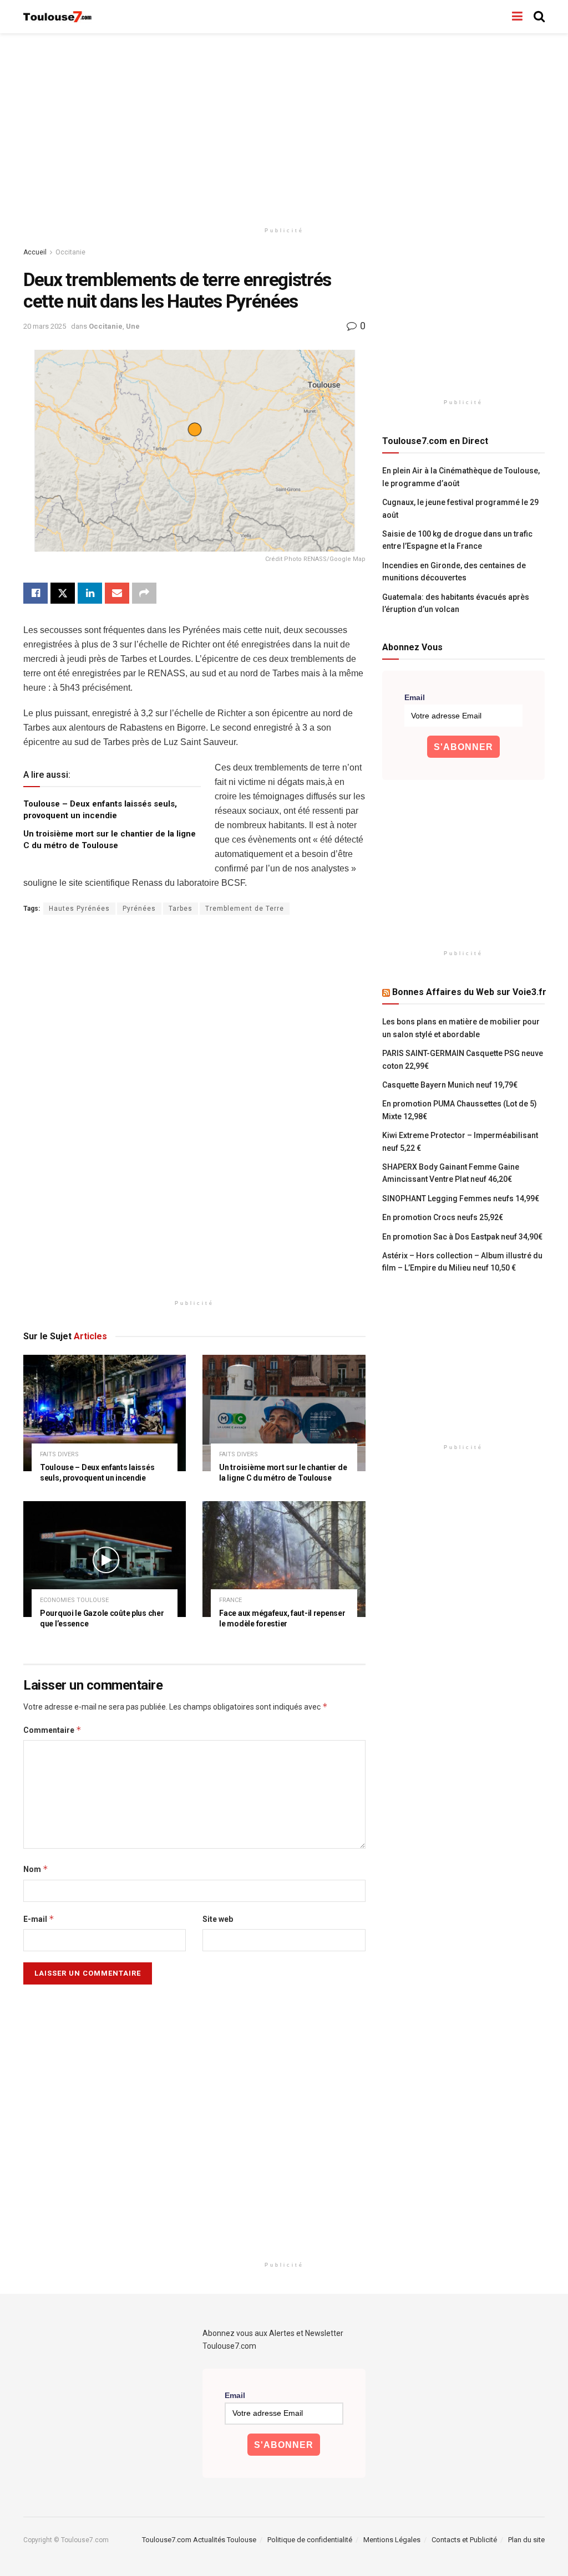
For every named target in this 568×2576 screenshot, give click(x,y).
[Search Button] (539, 17)
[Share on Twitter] (63, 593)
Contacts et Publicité (464, 2540)
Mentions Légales (392, 2540)
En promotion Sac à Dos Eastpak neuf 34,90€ (462, 1237)
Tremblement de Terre (245, 909)
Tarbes (181, 909)
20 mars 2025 (45, 326)
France (230, 1600)
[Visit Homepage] (58, 17)
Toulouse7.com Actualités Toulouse (199, 2540)
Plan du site (526, 2540)
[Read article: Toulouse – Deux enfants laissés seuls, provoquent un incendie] (105, 1413)
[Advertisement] (284, 127)
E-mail (39, 1919)
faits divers (59, 1454)
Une (133, 326)
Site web (218, 1919)
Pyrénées (139, 909)
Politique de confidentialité (310, 2540)
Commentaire (52, 1730)
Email (415, 697)
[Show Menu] (517, 17)
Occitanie (70, 252)
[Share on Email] (117, 593)
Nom (36, 1869)
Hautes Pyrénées (79, 909)
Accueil (35, 252)
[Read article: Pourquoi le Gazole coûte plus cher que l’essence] (105, 1559)
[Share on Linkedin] (90, 593)
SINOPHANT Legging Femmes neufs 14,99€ (461, 1198)
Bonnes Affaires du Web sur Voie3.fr (469, 992)
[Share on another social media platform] (144, 593)
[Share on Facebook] (35, 593)
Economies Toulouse (74, 1600)
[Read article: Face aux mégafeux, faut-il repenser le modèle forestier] (284, 1559)
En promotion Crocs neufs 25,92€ (443, 1217)
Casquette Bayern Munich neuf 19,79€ (450, 1085)
